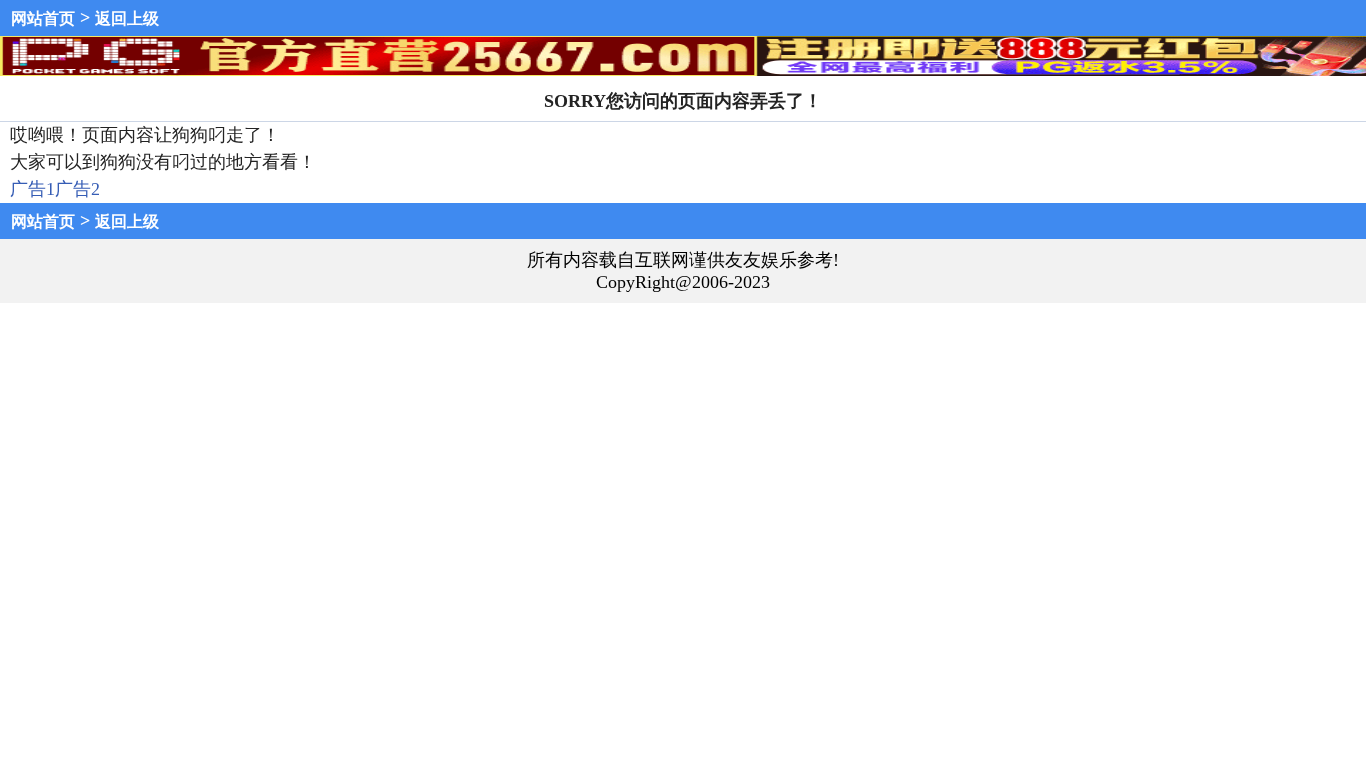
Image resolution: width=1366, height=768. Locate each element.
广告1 (32, 189)
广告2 (77, 189)
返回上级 (127, 18)
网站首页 (43, 18)
